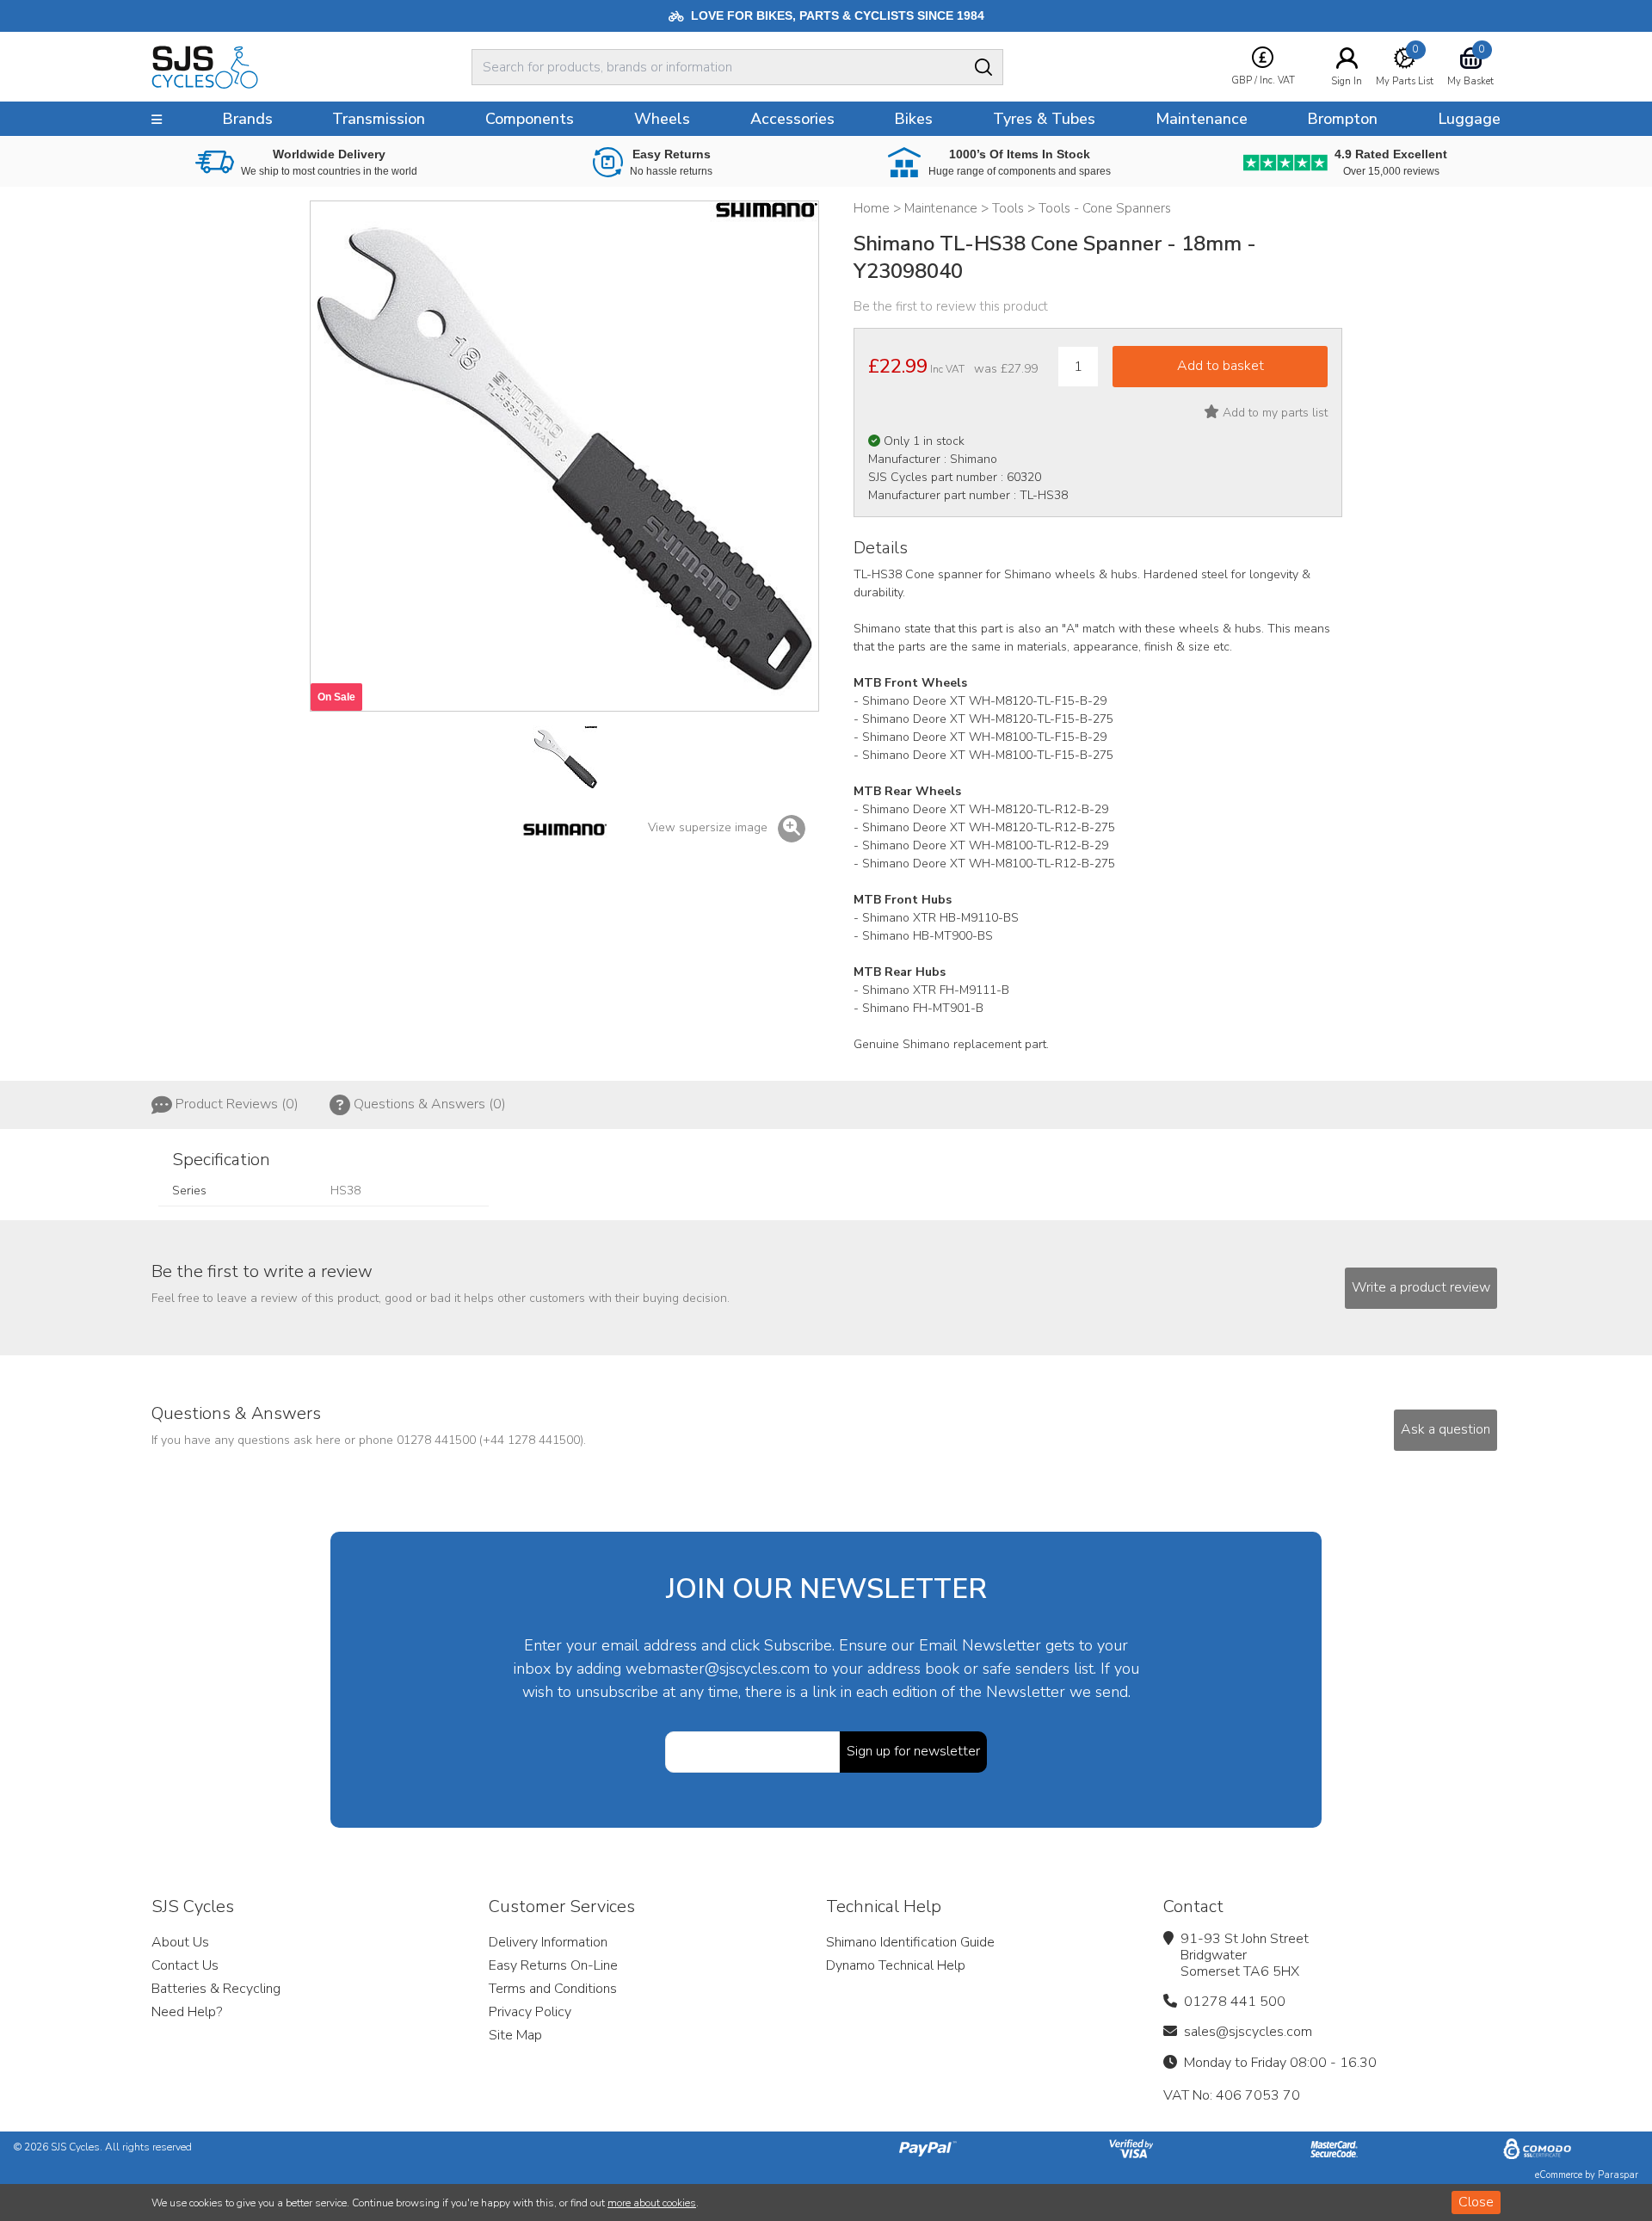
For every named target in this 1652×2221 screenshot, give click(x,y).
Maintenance (1202, 119)
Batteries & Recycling (216, 1989)
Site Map (515, 2035)
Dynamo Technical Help (896, 1965)
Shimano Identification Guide (910, 1942)
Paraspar (1618, 2175)
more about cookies (652, 2203)
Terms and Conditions (553, 1989)
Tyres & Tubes (1044, 119)
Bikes (913, 119)
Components (530, 119)
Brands (247, 119)
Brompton (1342, 119)
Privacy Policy (530, 2012)
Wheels (662, 119)
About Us (180, 1942)
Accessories (792, 119)
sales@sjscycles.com (1248, 2032)
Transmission (379, 119)
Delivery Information (548, 1942)
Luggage (1469, 119)
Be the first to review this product (951, 306)
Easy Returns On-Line (553, 1965)
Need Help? (187, 2012)
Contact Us (185, 1965)
